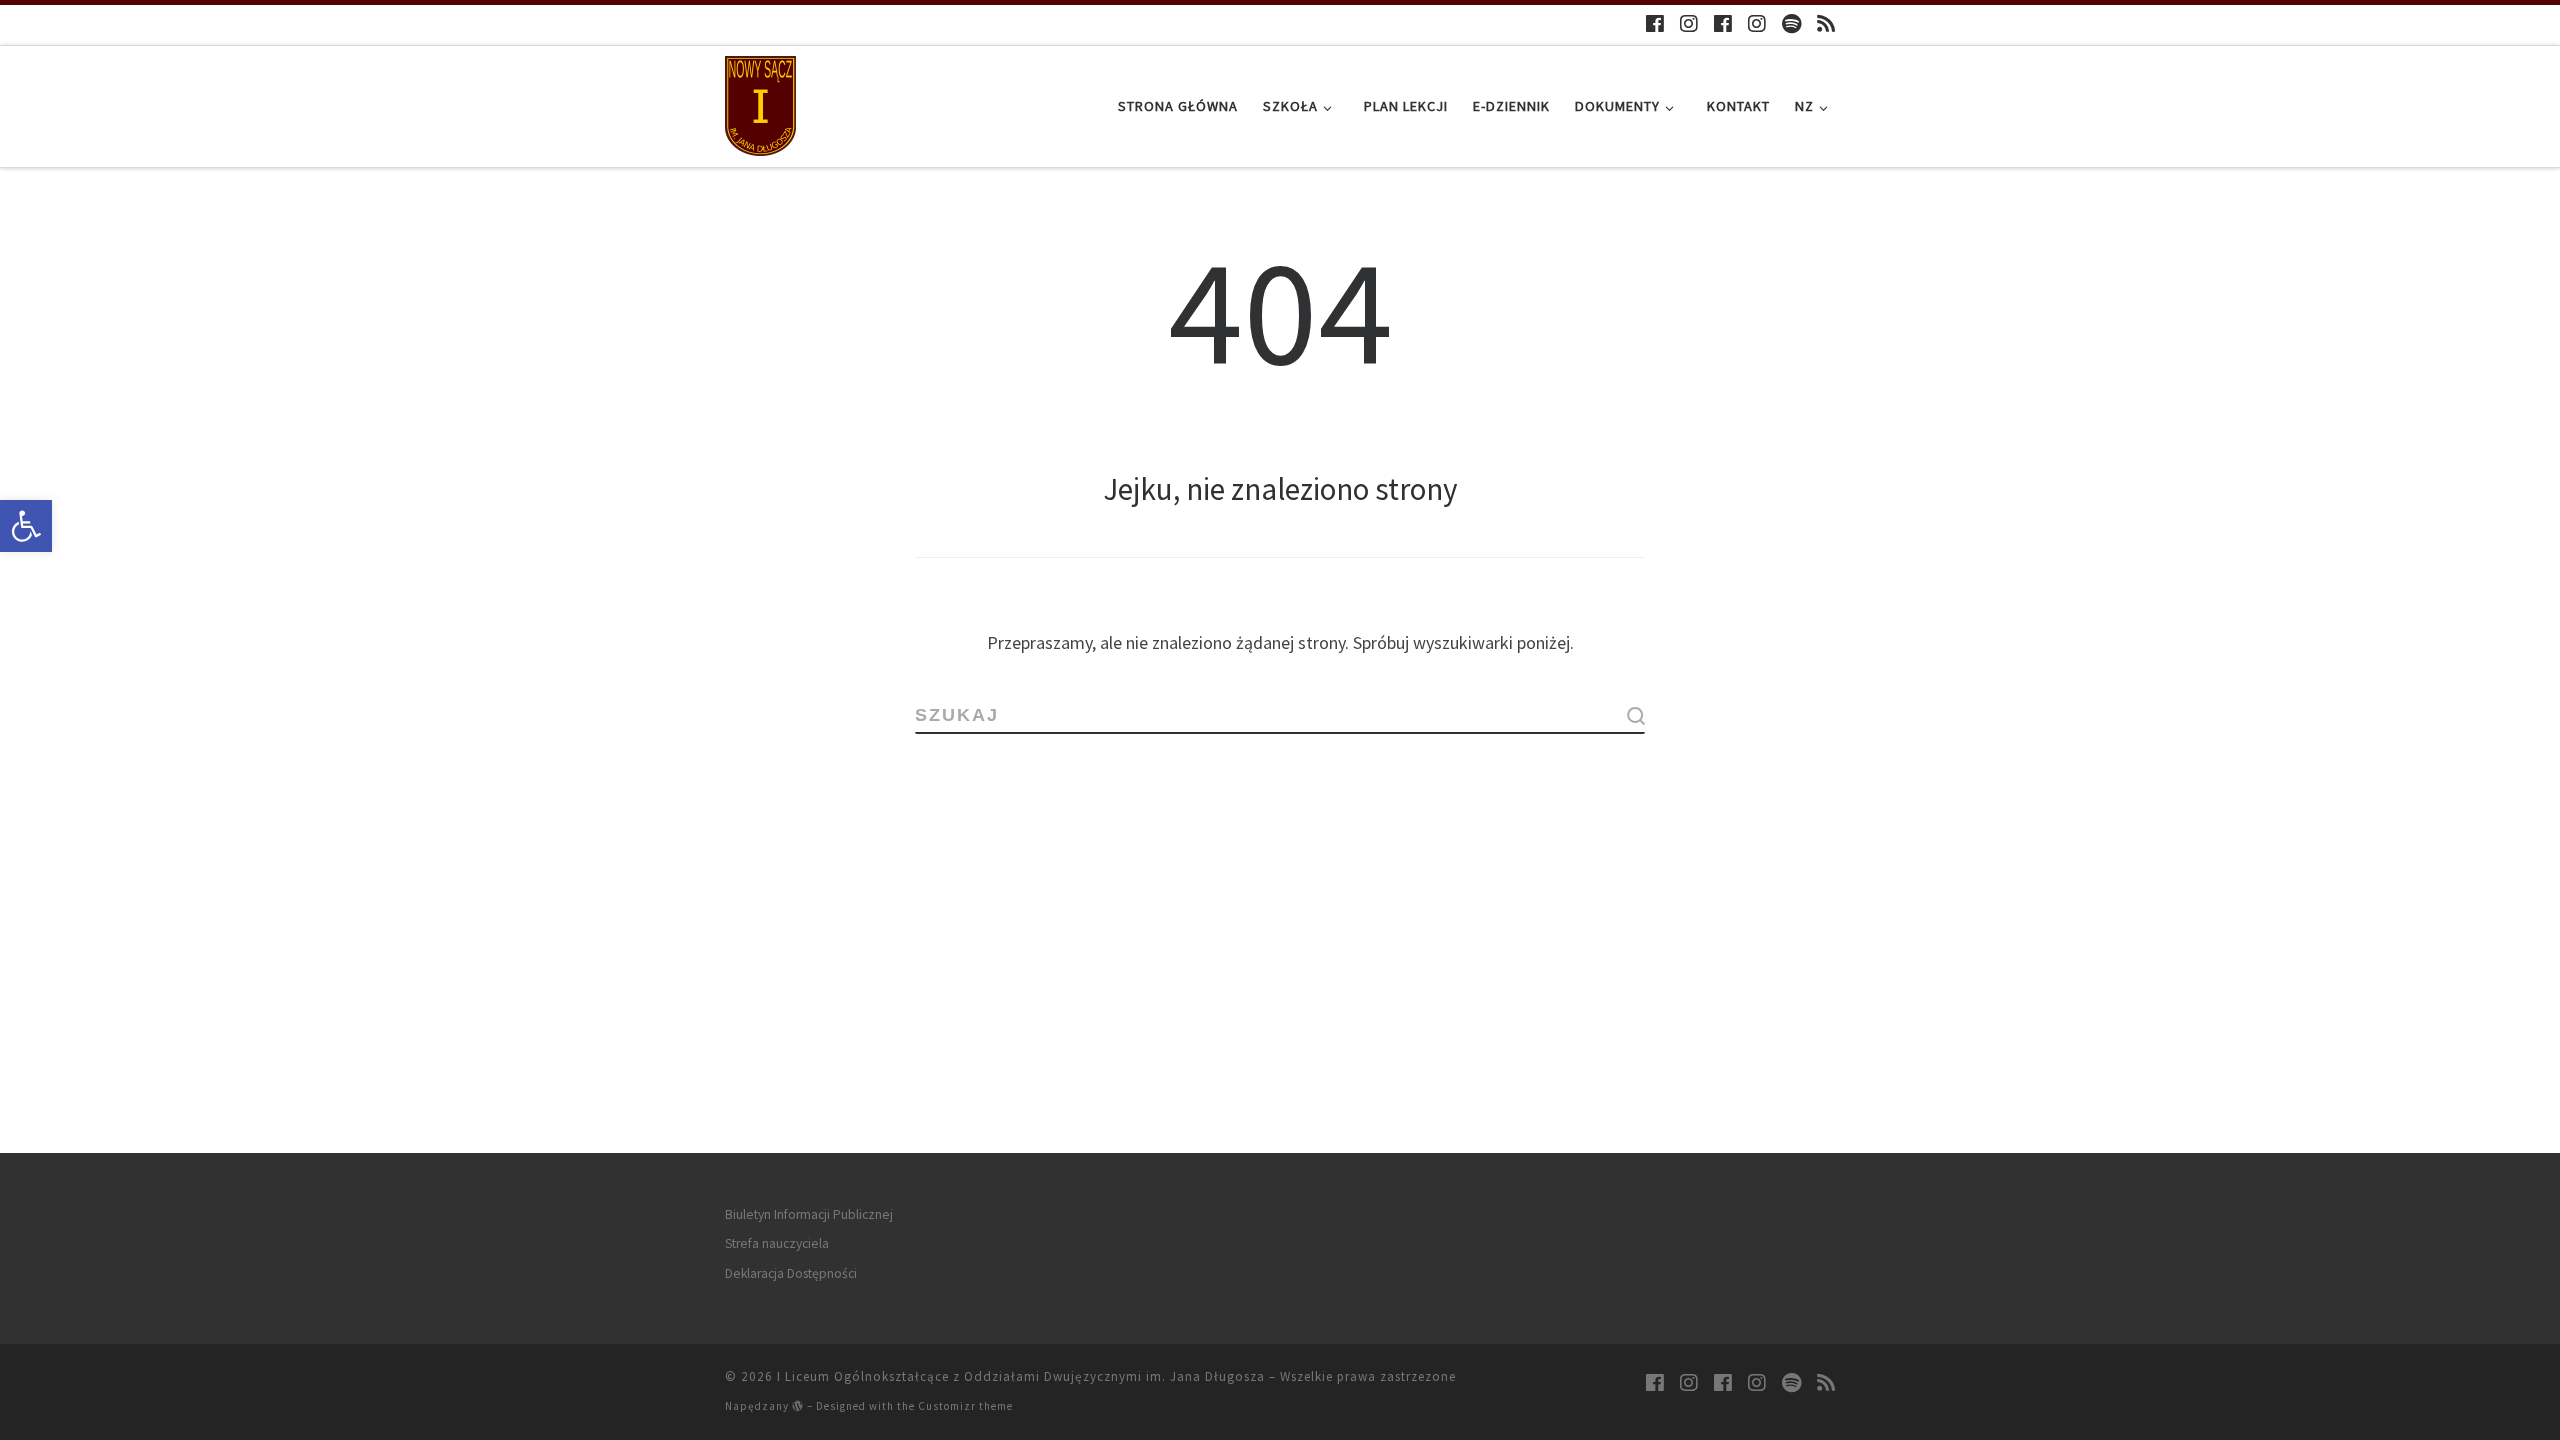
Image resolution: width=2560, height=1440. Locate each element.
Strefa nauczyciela (777, 1243)
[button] (26, 526)
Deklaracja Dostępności (791, 1273)
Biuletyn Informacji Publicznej (809, 1214)
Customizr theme (965, 1406)
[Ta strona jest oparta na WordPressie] (798, 1405)
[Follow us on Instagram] (1689, 23)
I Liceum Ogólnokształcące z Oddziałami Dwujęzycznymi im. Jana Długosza (1021, 1376)
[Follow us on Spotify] (1791, 23)
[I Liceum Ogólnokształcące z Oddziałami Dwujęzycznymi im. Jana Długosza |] (760, 102)
